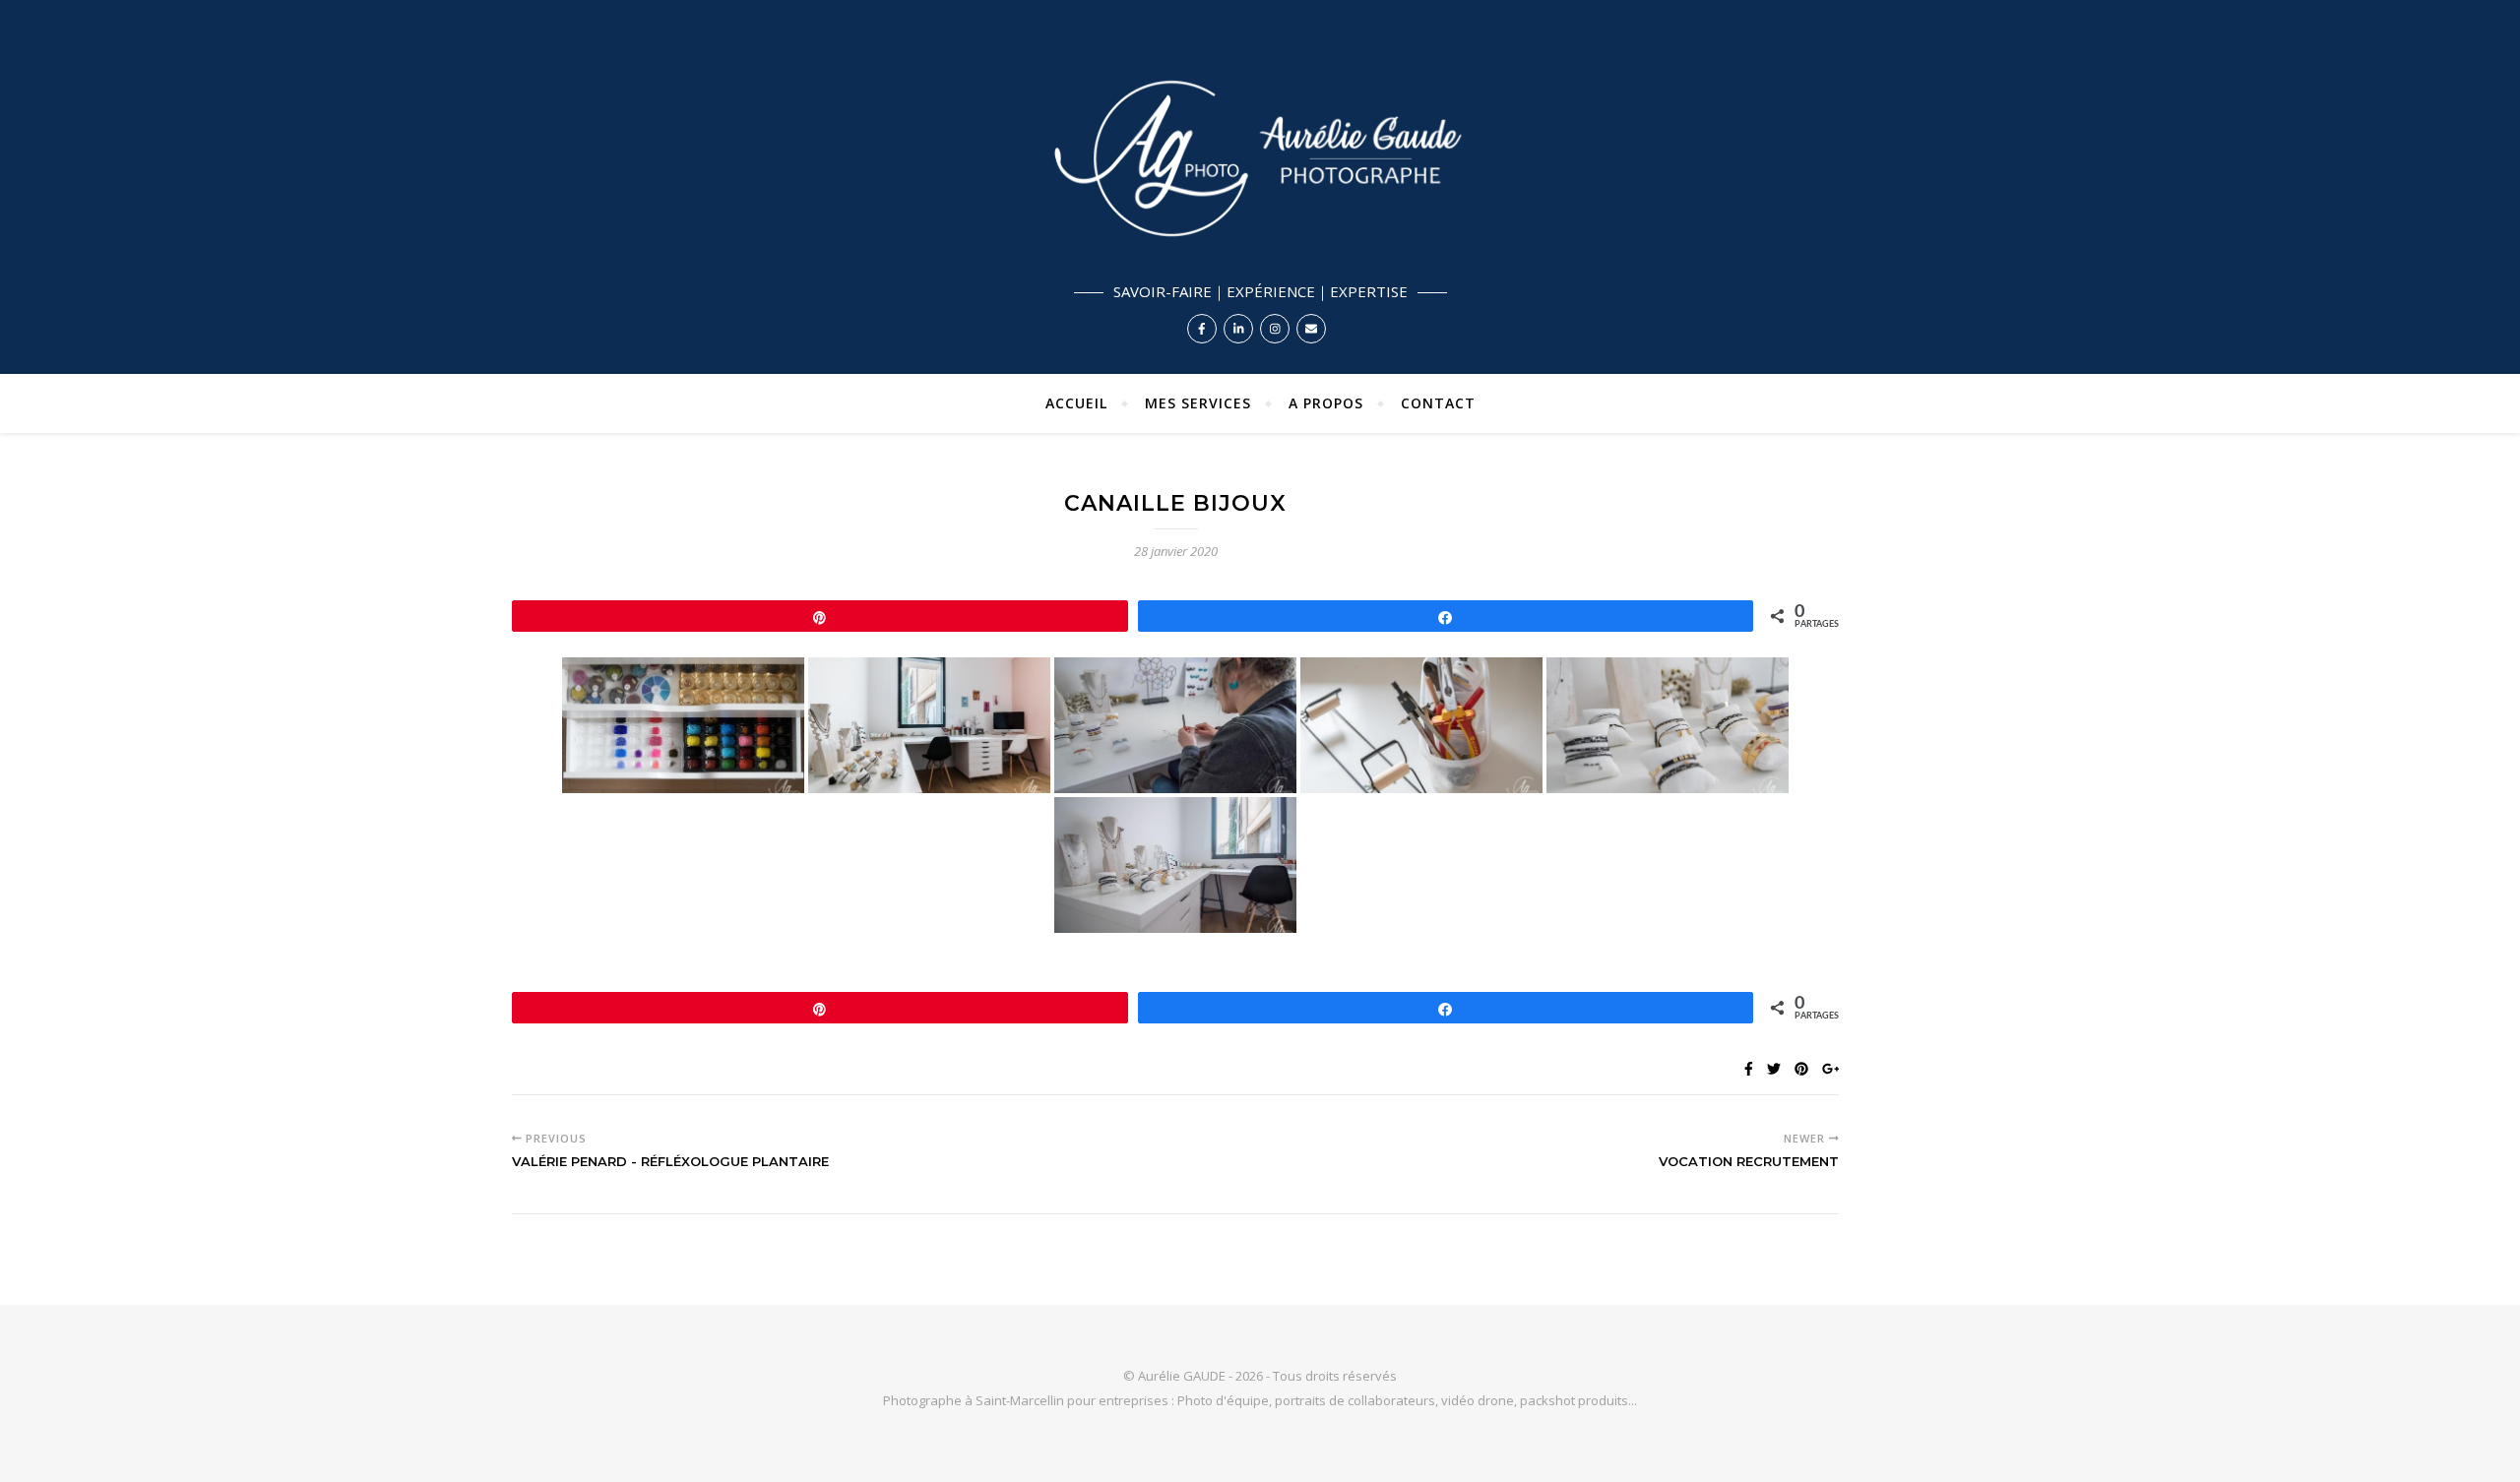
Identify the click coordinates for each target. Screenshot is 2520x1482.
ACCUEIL (1076, 403)
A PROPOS (1326, 403)
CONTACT (1438, 403)
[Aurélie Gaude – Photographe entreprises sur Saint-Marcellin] (1260, 187)
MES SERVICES (1198, 403)
